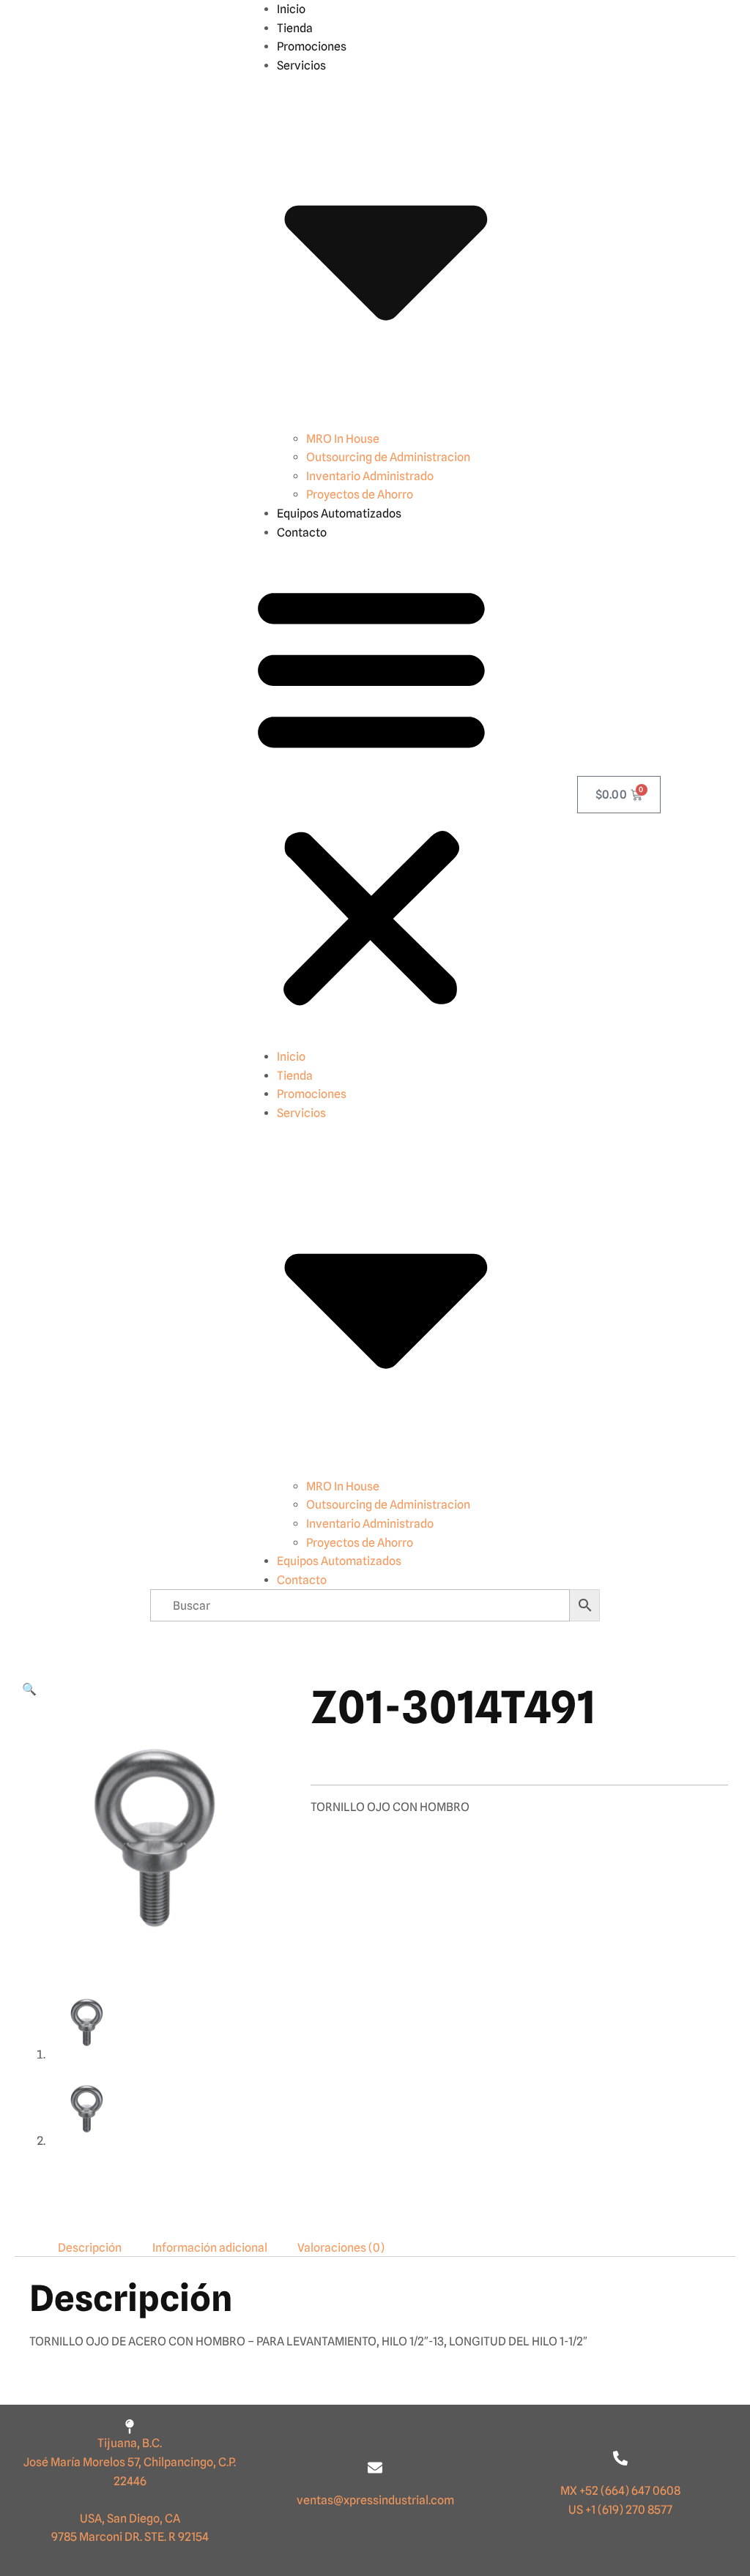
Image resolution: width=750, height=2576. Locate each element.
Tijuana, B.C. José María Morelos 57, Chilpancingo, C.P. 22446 (130, 2462)
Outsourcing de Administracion (388, 457)
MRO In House (343, 439)
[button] (371, 795)
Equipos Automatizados (339, 514)
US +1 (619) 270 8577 (620, 2510)
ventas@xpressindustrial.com (375, 2500)
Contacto (302, 533)
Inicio (291, 9)
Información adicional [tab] (210, 2247)
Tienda (295, 28)
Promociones (312, 46)
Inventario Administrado (370, 476)
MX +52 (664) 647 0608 (620, 2491)
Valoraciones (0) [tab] (341, 2247)
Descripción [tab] (90, 2247)
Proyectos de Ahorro (360, 494)
